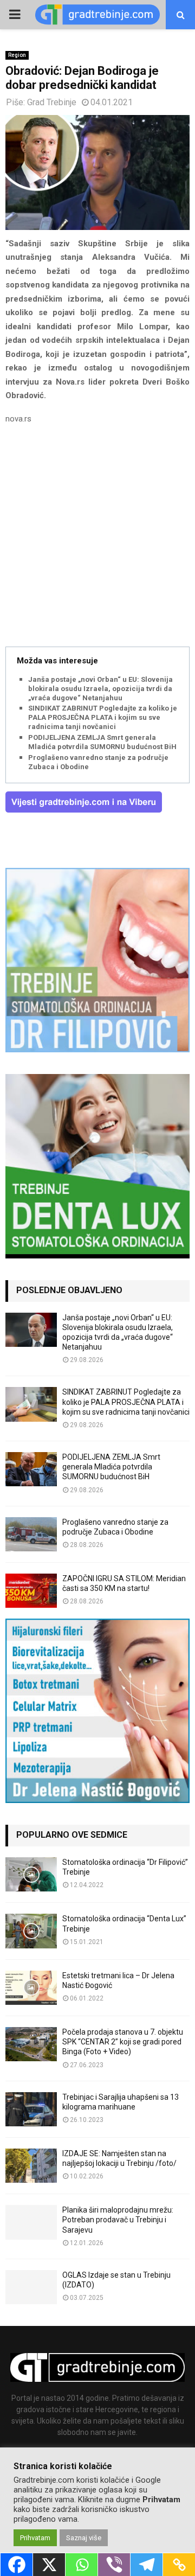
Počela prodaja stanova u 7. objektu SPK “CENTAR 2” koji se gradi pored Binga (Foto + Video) (123, 2042)
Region (17, 55)
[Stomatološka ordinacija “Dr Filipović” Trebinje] (31, 1874)
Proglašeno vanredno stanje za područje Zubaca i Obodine (98, 762)
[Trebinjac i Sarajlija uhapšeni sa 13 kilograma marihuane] (31, 2109)
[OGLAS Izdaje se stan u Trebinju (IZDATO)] (31, 2287)
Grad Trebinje (52, 102)
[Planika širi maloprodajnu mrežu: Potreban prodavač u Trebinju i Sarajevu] (31, 2222)
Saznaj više (84, 2538)
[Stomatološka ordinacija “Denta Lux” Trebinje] (31, 1931)
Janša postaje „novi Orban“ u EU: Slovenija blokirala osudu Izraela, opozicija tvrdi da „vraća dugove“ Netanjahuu (100, 689)
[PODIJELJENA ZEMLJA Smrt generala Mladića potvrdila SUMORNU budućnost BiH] (31, 1469)
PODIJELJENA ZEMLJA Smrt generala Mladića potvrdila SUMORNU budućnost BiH (102, 742)
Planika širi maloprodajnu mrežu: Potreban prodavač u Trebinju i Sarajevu (118, 2220)
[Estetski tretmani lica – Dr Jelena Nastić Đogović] (31, 1988)
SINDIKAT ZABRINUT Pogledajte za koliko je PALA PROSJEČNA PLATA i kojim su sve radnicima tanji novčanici (103, 717)
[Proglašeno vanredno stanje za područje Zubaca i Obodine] (31, 1534)
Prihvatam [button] (35, 2538)
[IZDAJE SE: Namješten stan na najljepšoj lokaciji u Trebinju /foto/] (31, 2166)
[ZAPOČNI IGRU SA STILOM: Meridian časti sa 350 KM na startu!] (31, 1591)
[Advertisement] (97, 537)
